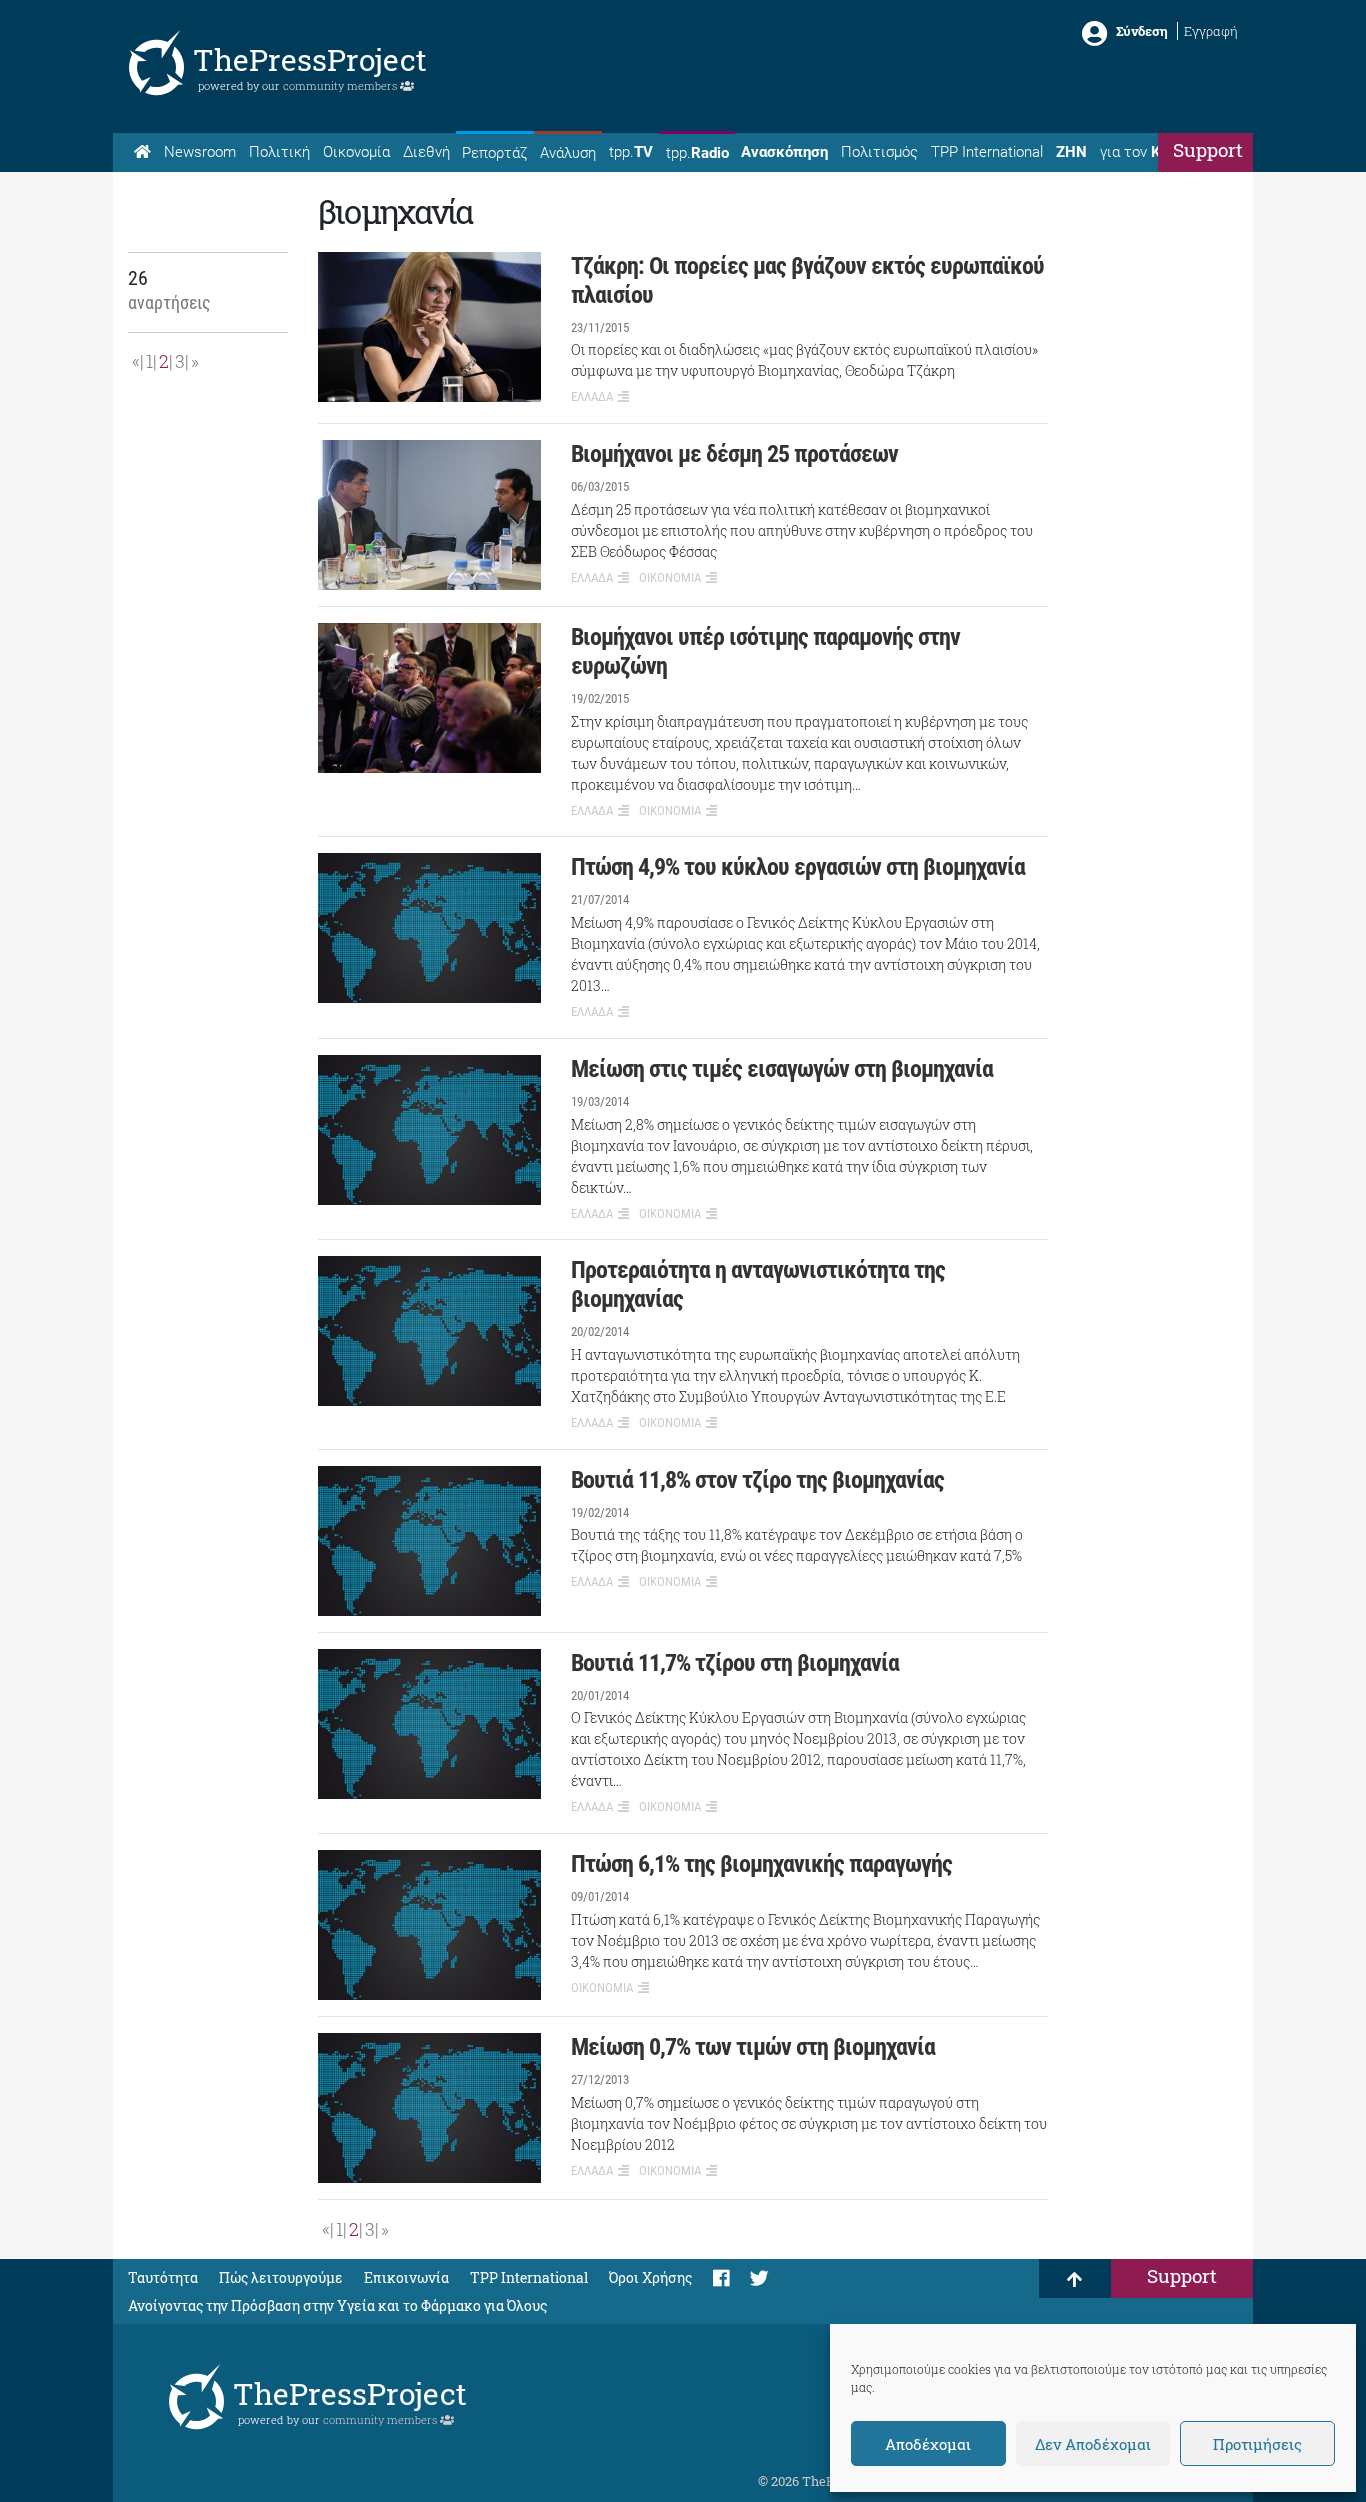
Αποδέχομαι (928, 2444)
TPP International (987, 152)
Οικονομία (356, 152)
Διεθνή (426, 152)
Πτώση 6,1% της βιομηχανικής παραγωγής (761, 1864)
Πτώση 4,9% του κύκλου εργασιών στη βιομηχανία (798, 867)
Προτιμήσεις (1257, 2444)
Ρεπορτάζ (494, 153)
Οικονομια (670, 577)
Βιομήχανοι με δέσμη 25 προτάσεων (734, 454)
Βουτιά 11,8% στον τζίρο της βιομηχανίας (757, 1480)
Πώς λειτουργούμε (281, 2277)
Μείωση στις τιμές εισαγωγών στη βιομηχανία (782, 1069)
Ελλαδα (592, 396)
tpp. (631, 152)
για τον (1149, 152)
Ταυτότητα (163, 2277)
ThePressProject (310, 59)
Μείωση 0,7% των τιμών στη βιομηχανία (753, 2047)
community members (341, 85)
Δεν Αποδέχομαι (1093, 2444)
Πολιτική (279, 152)
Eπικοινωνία (406, 2277)
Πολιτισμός (879, 152)
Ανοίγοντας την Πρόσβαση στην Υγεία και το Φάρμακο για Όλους (337, 2305)
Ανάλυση (568, 153)
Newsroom (200, 152)
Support (1208, 149)
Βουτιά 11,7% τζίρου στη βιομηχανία (735, 1663)
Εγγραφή (1211, 31)
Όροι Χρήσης (650, 2277)
